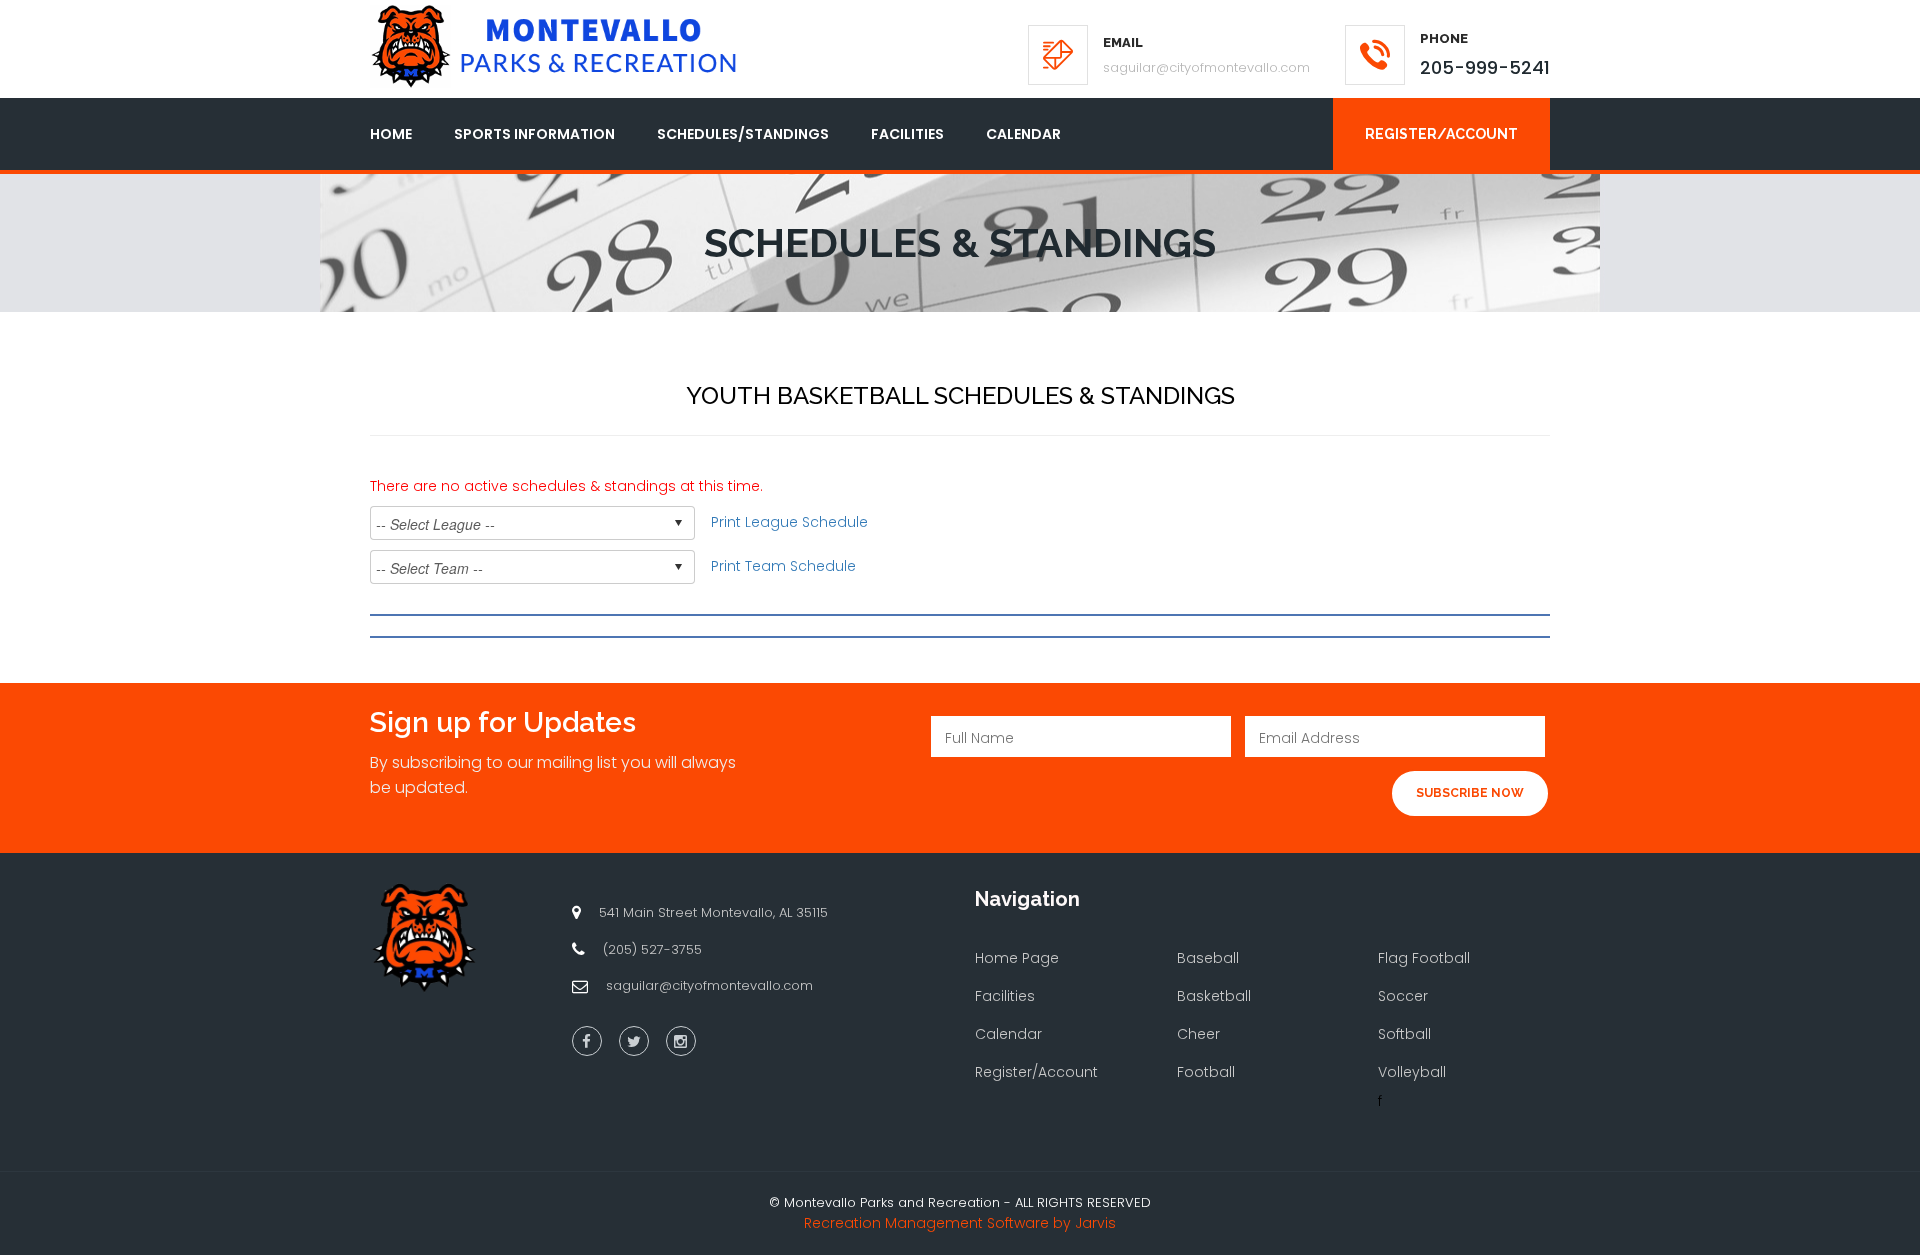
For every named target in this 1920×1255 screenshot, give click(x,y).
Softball (1404, 1034)
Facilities (907, 134)
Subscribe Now (1470, 793)
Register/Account (1441, 134)
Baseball (1208, 958)
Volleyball (1412, 1072)
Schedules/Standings (743, 134)
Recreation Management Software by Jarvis (960, 1223)
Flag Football (1424, 958)
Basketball (1214, 996)
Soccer (1403, 996)
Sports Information (534, 134)
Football (1206, 1072)
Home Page (1017, 958)
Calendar (1023, 134)
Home (391, 134)
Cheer (1198, 1034)
